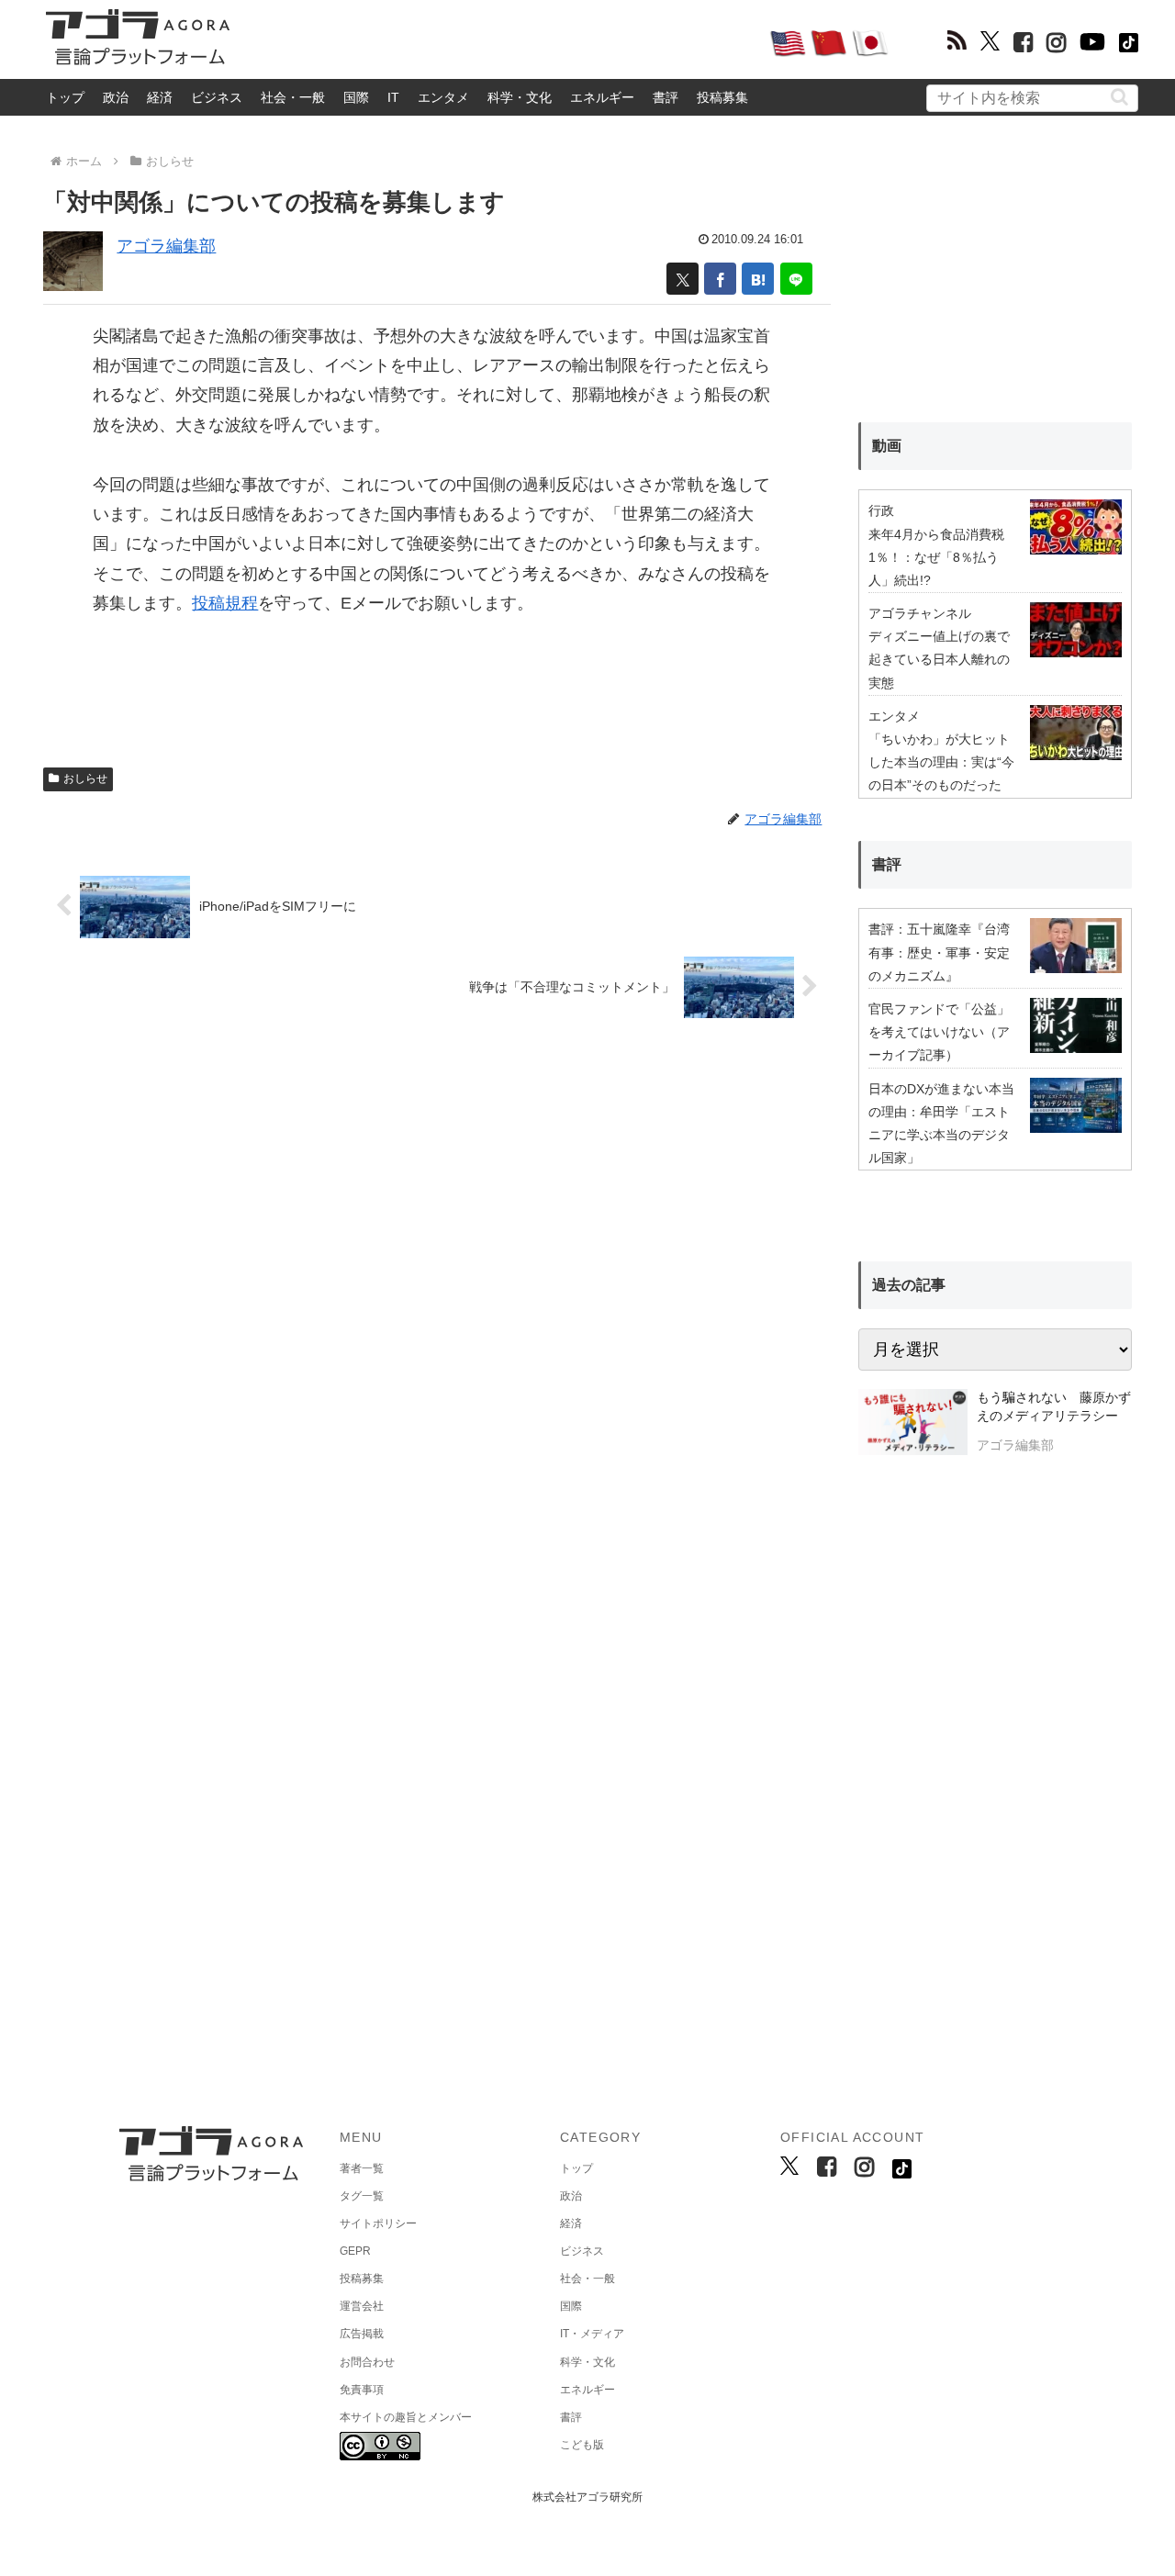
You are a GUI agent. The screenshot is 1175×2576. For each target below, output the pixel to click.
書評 (666, 97)
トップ (65, 97)
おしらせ (85, 778)
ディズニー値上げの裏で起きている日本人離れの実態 (939, 659)
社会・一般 (293, 97)
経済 (160, 97)
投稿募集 (722, 97)
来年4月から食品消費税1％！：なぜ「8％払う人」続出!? (936, 557)
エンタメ (443, 97)
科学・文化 (520, 97)
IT (393, 97)
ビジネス (217, 97)
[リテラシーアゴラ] (913, 1424)
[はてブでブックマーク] (758, 279)
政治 (116, 97)
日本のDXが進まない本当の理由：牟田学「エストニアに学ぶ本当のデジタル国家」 (941, 1124)
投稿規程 (225, 603)
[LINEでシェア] (796, 279)
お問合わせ (367, 2362)
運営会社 (362, 2306)
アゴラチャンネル (920, 613)
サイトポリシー (378, 2223)
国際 (356, 97)
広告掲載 (362, 2334)
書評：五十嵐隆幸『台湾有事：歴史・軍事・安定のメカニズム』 (939, 952)
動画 (887, 446)
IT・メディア (592, 2334)
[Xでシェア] (683, 279)
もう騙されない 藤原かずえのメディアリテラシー (1054, 1406)
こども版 (582, 2445)
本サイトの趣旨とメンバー (406, 2417)
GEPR (355, 2251)
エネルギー (602, 97)
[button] (1119, 97)
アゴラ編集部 (166, 246)
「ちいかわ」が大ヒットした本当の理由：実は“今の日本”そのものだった (941, 762)
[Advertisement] (499, 42)
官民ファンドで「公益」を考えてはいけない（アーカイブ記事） (939, 1032)
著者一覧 (362, 2168)
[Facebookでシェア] (720, 279)
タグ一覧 (362, 2196)
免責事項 (362, 2390)
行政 (881, 510)
